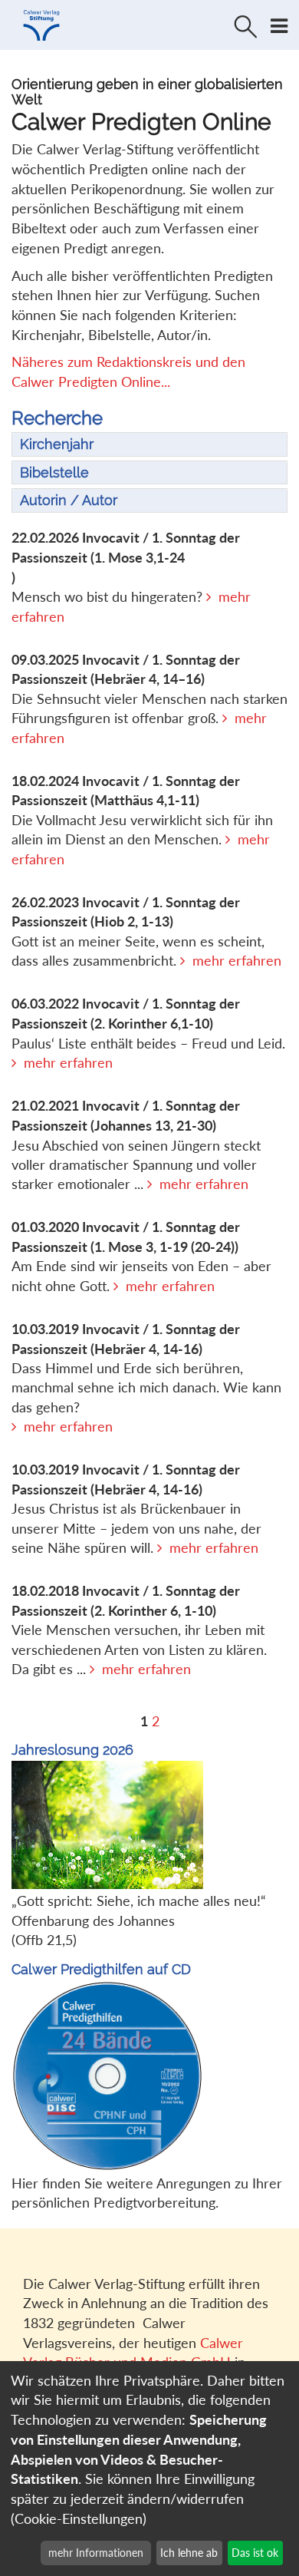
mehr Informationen (96, 2553)
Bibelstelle (54, 472)
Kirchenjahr (57, 444)
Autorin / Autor (69, 500)
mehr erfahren (237, 960)
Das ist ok (255, 2553)
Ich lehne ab (189, 2553)
